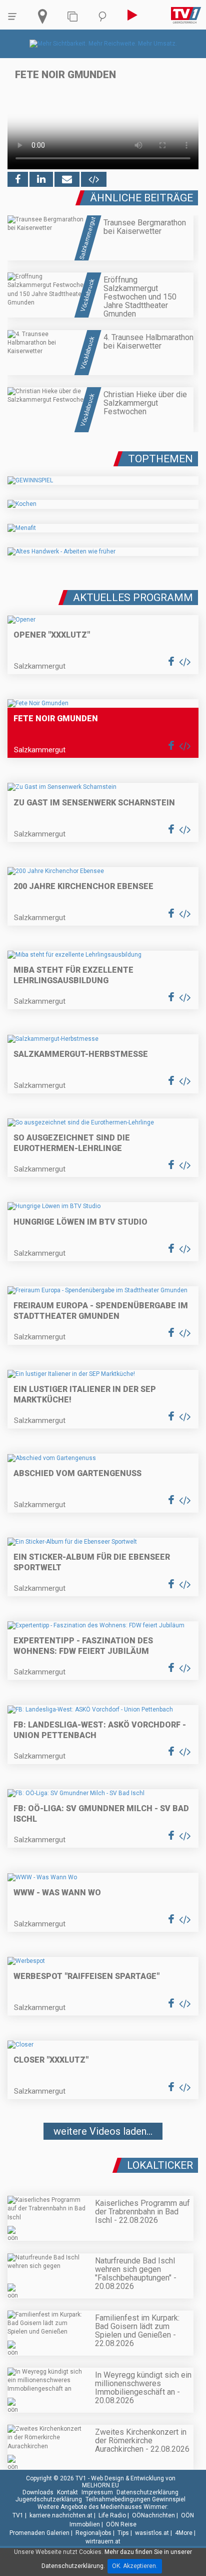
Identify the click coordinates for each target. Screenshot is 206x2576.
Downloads (38, 2492)
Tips (123, 2533)
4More (184, 2533)
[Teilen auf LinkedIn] (41, 179)
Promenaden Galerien (39, 2533)
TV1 (18, 2515)
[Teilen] (67, 179)
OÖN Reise (121, 2524)
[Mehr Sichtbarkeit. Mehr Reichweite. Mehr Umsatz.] (103, 44)
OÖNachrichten (153, 2515)
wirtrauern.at (103, 2541)
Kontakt (67, 2492)
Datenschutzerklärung (147, 2492)
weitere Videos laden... (103, 2131)
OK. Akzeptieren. (135, 2566)
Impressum (97, 2492)
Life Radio (112, 2515)
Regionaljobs (93, 2533)
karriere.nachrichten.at (61, 2515)
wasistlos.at (152, 2533)
